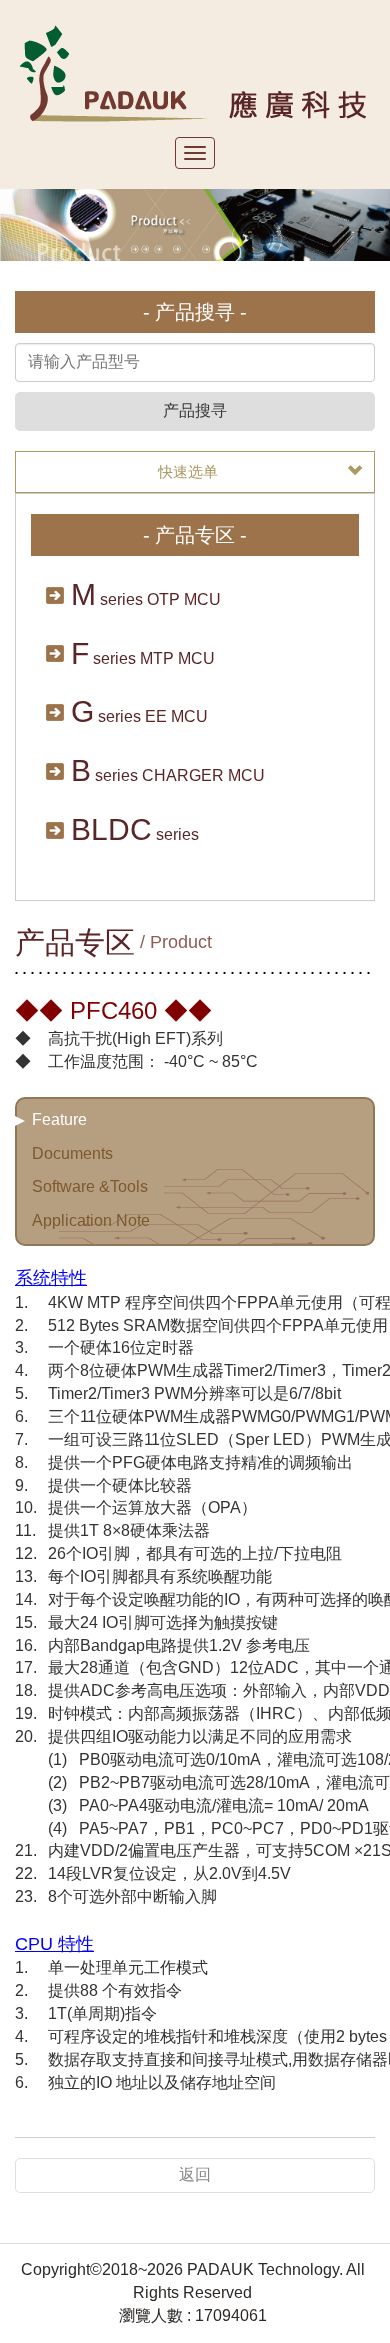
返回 (195, 2174)
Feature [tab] (59, 1119)
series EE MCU (139, 711)
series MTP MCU (143, 653)
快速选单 (188, 471)
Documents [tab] (72, 1153)
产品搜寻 (195, 410)
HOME (195, 72)
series (135, 829)
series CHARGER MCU (168, 770)
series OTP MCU (146, 594)
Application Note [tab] (91, 1220)
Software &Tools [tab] (90, 1186)
